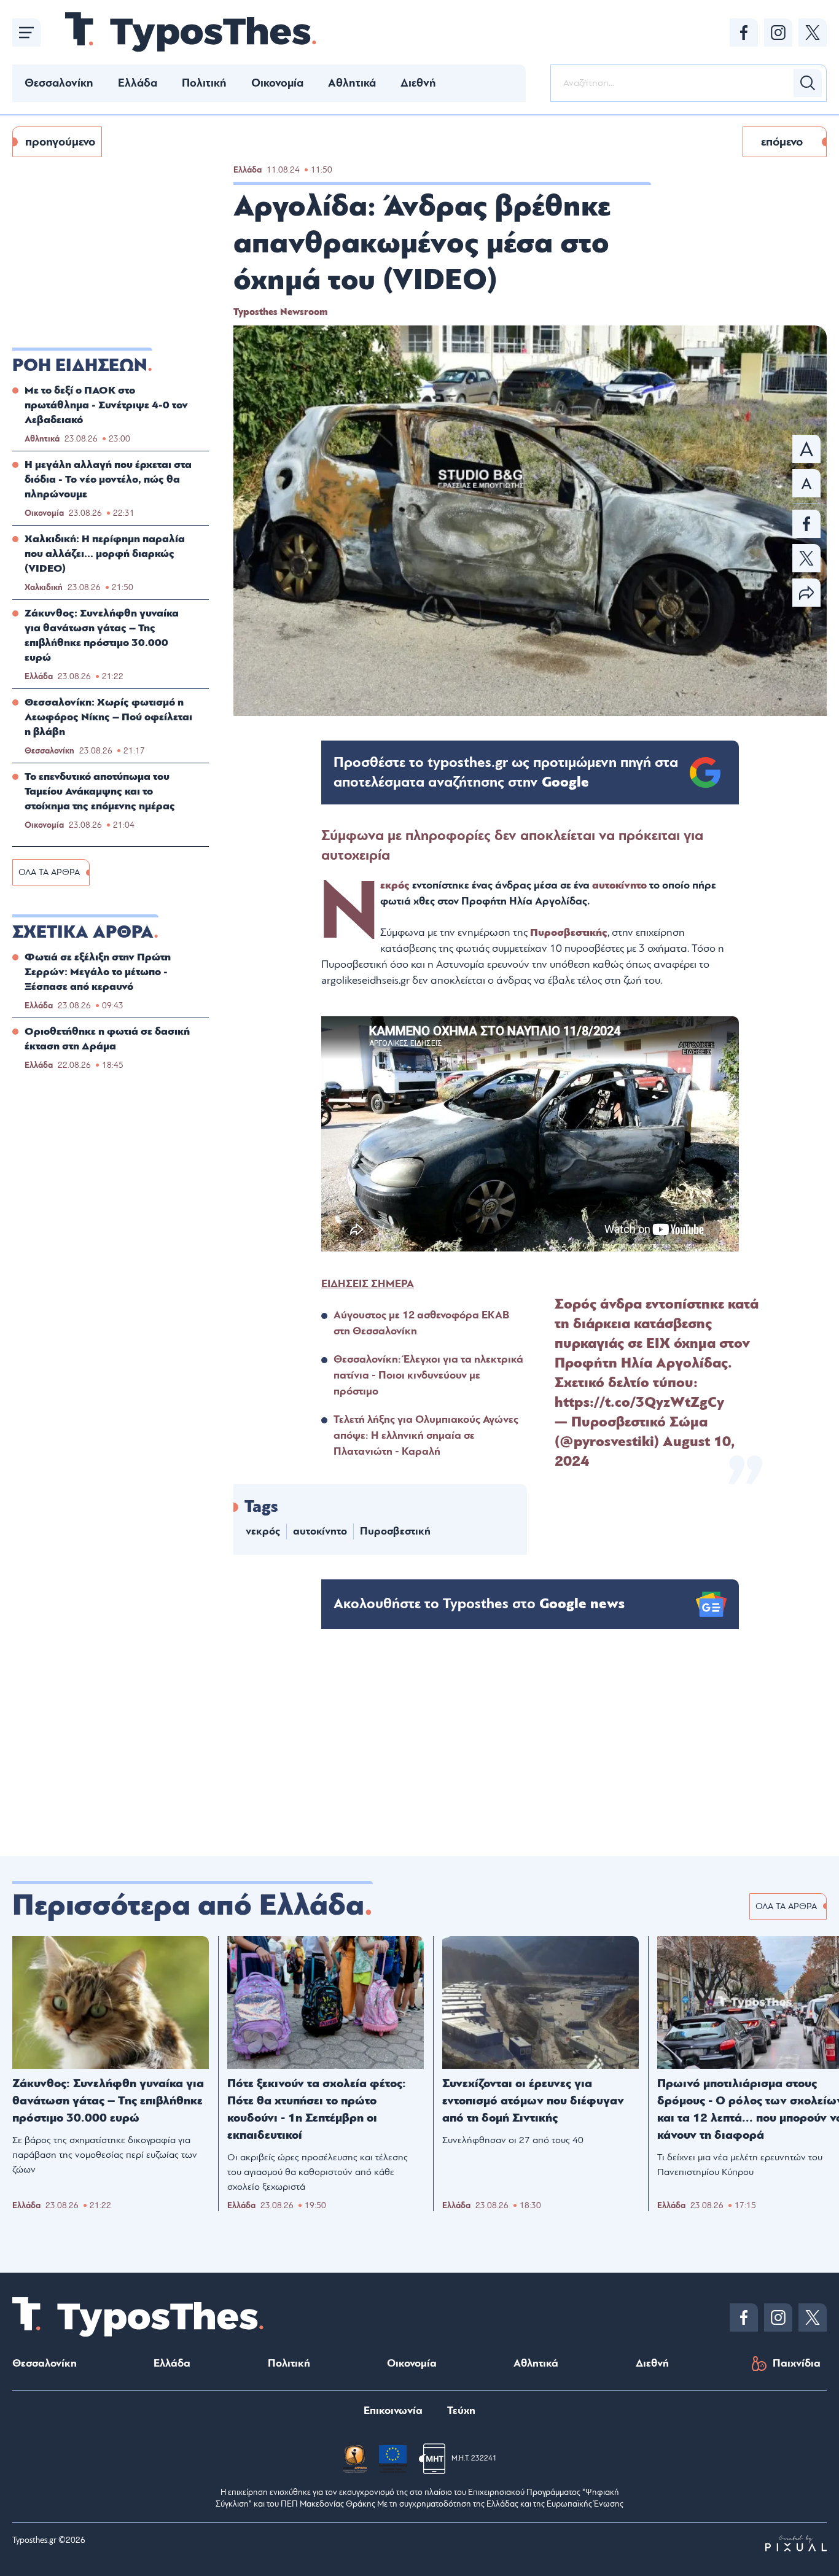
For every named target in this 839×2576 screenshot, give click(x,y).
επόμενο (782, 142)
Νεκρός (395, 885)
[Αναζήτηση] (808, 83)
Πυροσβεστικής (569, 932)
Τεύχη (461, 2411)
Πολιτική (204, 83)
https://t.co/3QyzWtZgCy (639, 1403)
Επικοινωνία (393, 2411)
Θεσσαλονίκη (59, 83)
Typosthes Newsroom (280, 312)
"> (506, 772)
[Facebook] (744, 33)
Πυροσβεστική (395, 1531)
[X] (813, 33)
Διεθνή (418, 83)
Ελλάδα (138, 83)
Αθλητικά (352, 83)
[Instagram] (778, 33)
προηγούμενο (60, 142)
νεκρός (263, 1531)
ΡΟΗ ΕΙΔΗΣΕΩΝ (80, 365)
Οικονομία (277, 83)
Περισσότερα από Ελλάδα (188, 1905)
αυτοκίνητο (621, 885)
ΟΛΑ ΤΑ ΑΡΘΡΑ (49, 872)
